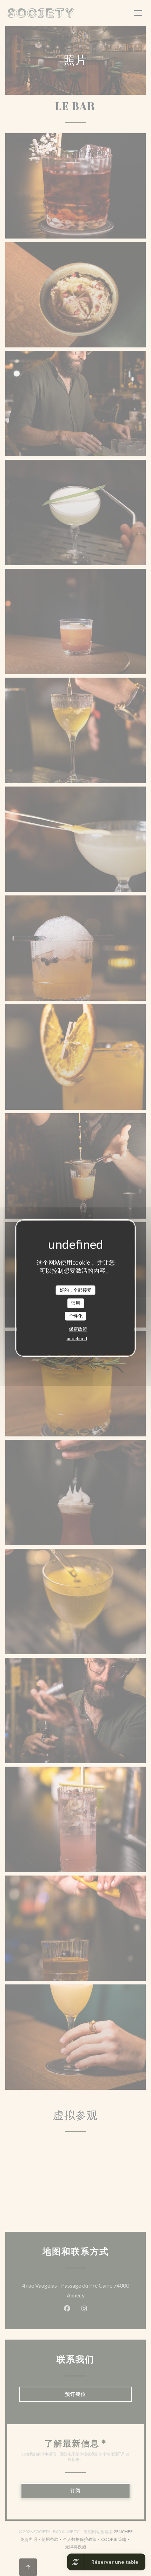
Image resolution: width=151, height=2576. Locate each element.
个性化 (76, 1316)
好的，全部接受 (76, 1290)
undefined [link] (77, 1338)
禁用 (75, 1303)
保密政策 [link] (78, 1329)
